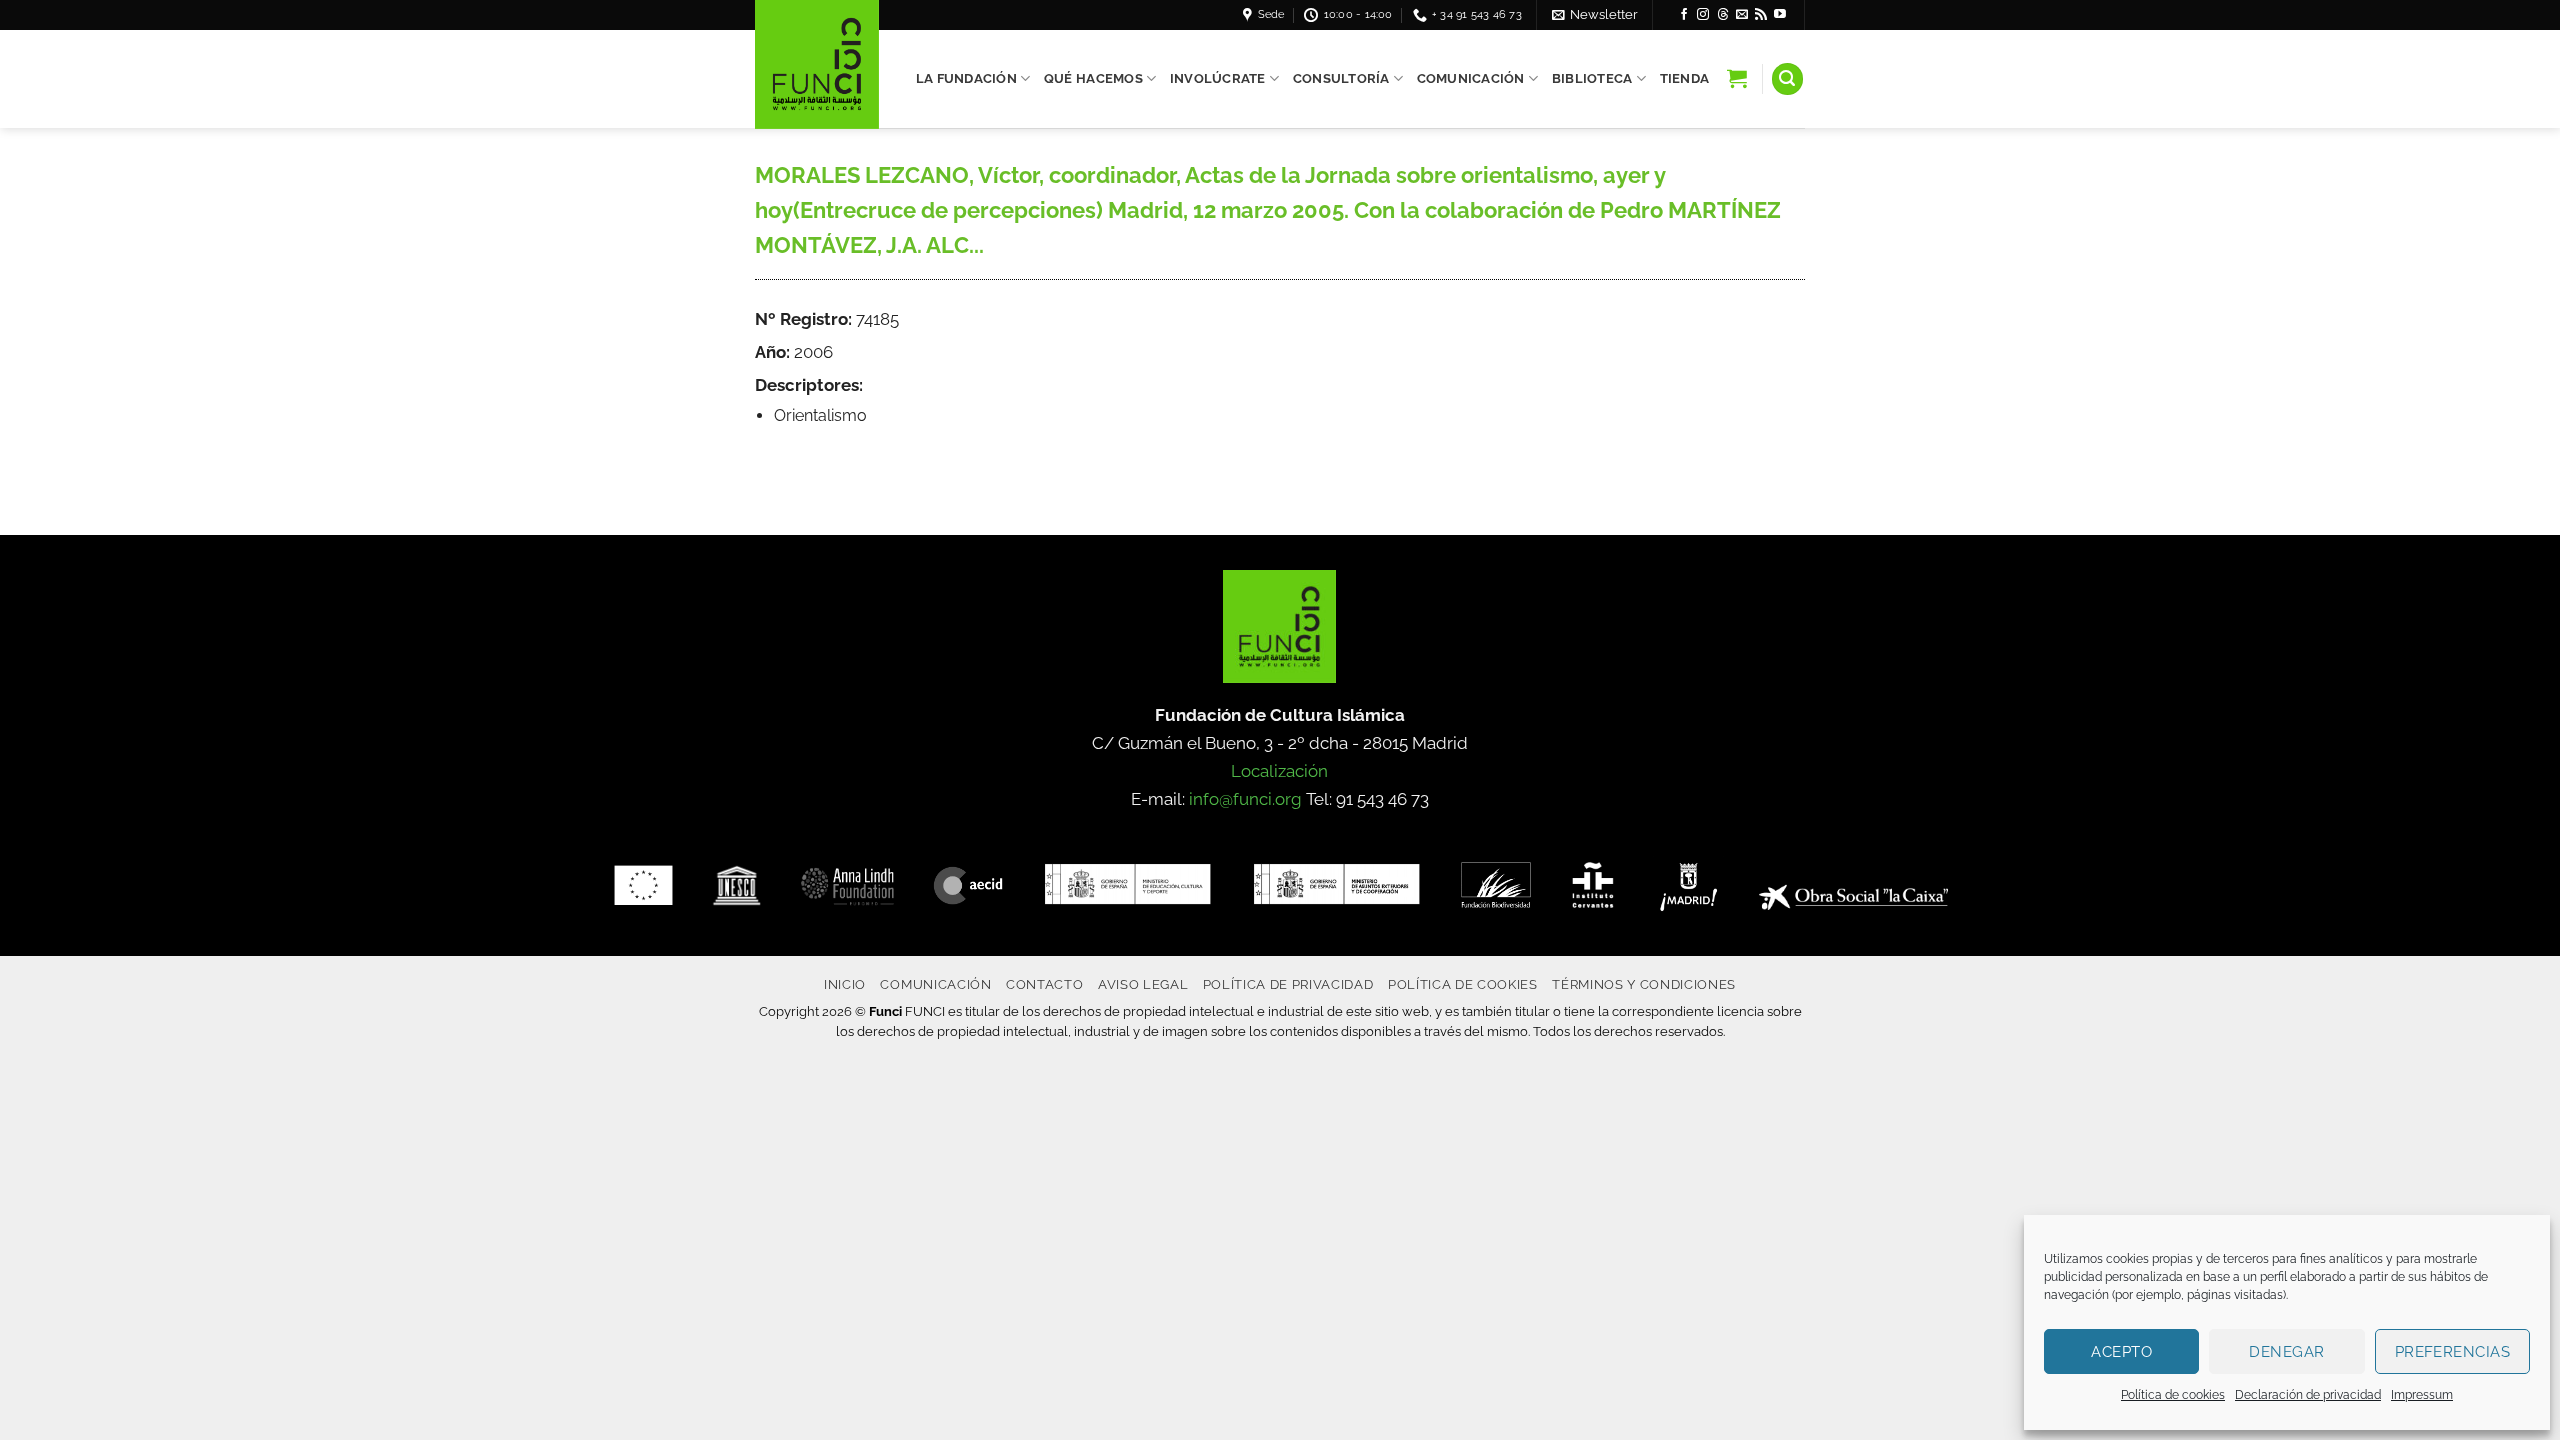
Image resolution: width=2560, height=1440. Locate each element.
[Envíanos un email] (1742, 15)
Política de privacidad (1288, 984)
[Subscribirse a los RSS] (1761, 15)
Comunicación (1471, 78)
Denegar (2286, 1352)
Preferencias (2452, 1352)
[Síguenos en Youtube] (1780, 15)
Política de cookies (2173, 1395)
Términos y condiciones (1644, 984)
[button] (1595, 14)
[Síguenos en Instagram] (1703, 15)
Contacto (1044, 984)
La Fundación (966, 78)
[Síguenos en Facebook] (1684, 15)
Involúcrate (1218, 78)
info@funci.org (1245, 799)
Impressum (2422, 1395)
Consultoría (1341, 78)
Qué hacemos (1093, 78)
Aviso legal (1143, 984)
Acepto (2121, 1352)
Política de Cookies (1463, 984)
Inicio (845, 984)
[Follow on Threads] (1723, 15)
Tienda (1685, 78)
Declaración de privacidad (2308, 1395)
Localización (1279, 771)
